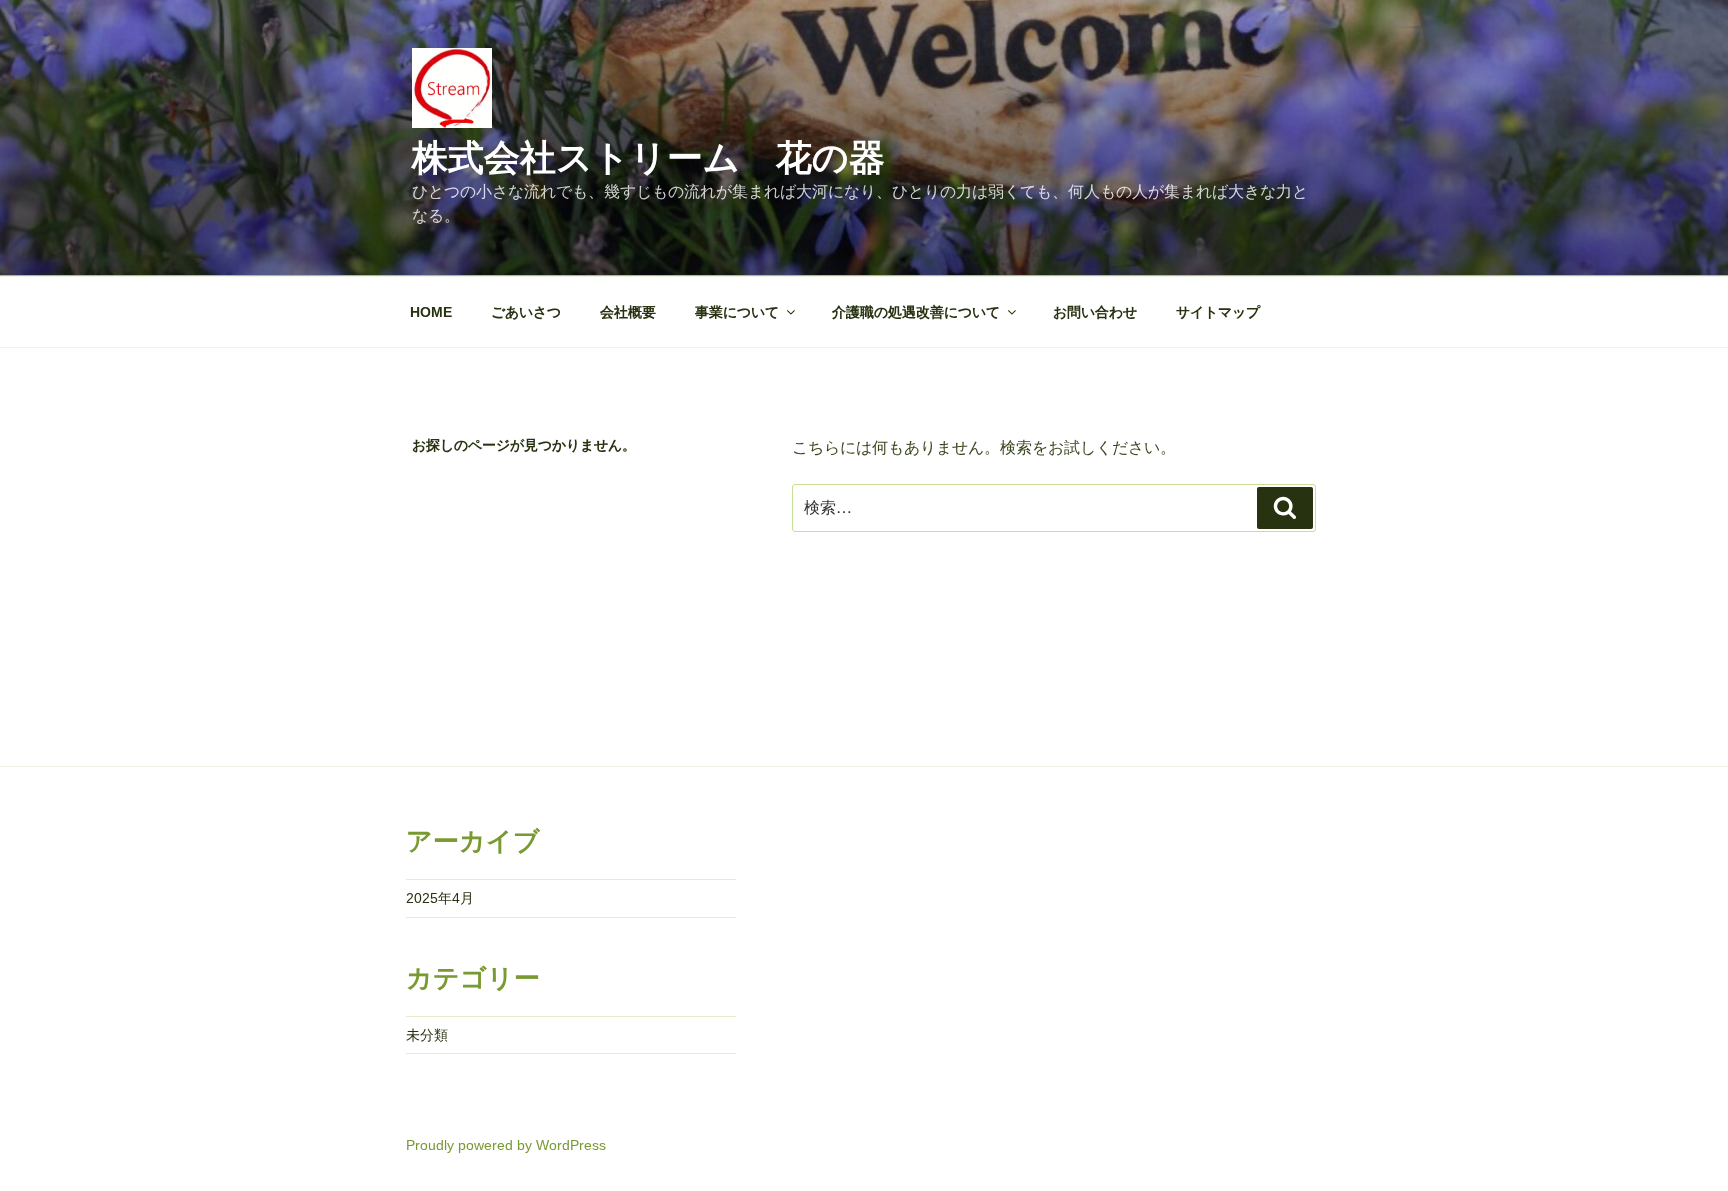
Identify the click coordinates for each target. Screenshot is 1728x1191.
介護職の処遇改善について (916, 312)
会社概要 (628, 312)
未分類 (427, 1035)
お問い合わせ (1095, 312)
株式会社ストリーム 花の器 (648, 157)
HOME (431, 312)
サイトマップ (1218, 312)
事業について (737, 312)
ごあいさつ (526, 312)
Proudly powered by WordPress (506, 1145)
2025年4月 (440, 898)
